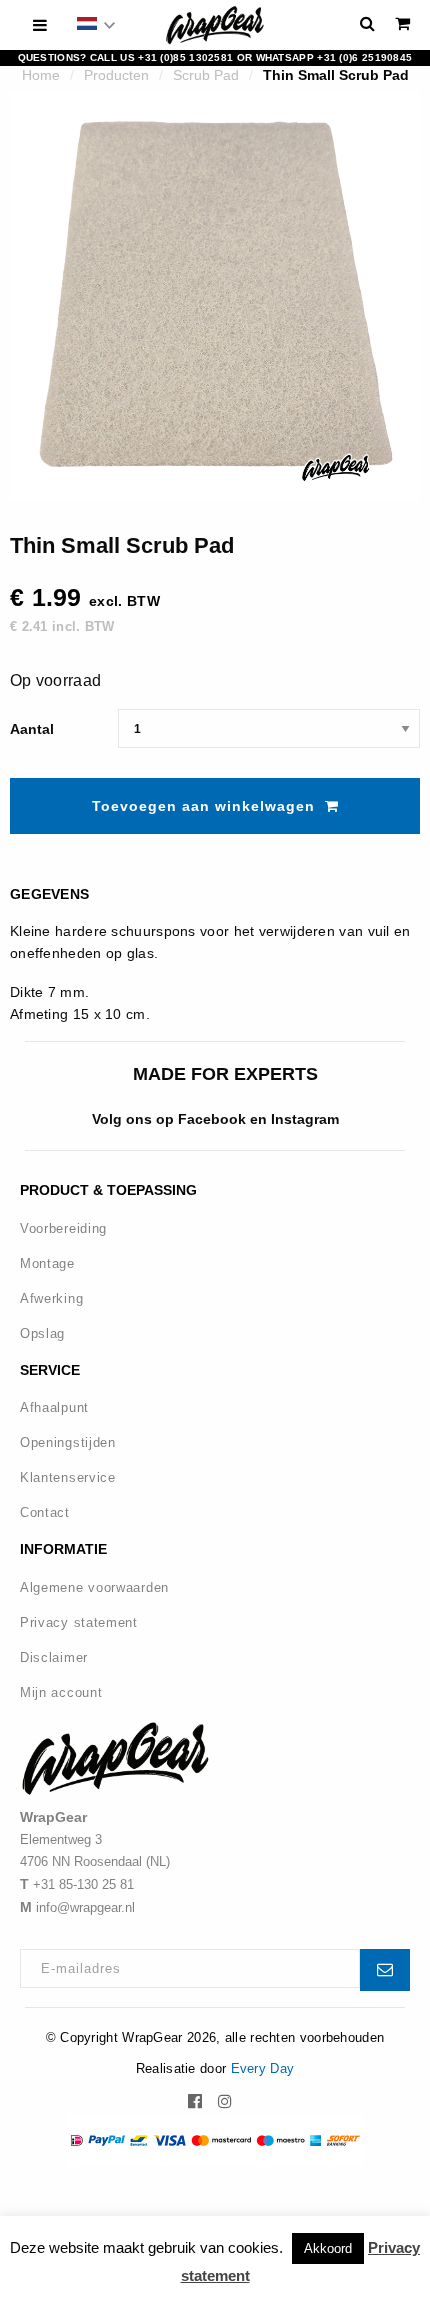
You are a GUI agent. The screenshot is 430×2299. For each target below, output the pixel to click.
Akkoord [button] (328, 2248)
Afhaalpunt (54, 1407)
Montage (47, 1263)
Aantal (32, 729)
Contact (45, 1512)
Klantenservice (68, 1477)
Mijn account (61, 1692)
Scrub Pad (206, 75)
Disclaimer (54, 1657)
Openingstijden (68, 1442)
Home (41, 75)
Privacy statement (79, 1622)
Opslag (42, 1333)
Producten (116, 75)
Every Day (263, 2068)
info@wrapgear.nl (85, 1907)
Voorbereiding (63, 1228)
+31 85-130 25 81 (83, 1884)
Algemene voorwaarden (94, 1587)
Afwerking (51, 1298)
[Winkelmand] (402, 23)
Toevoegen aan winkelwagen (203, 806)
